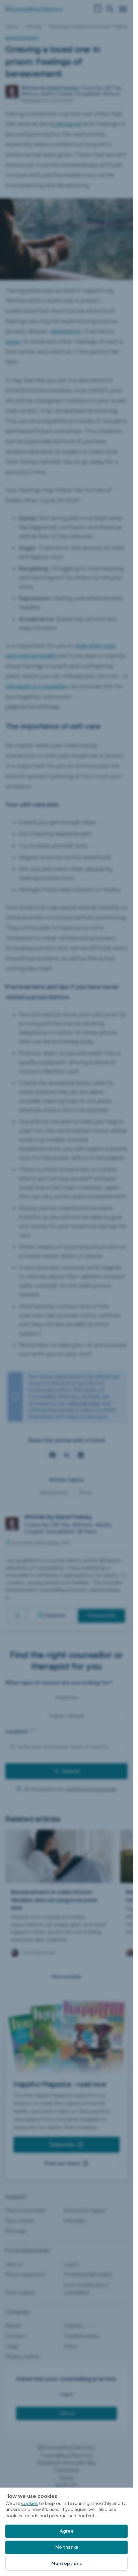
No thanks (67, 2547)
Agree (67, 2531)
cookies (29, 2503)
